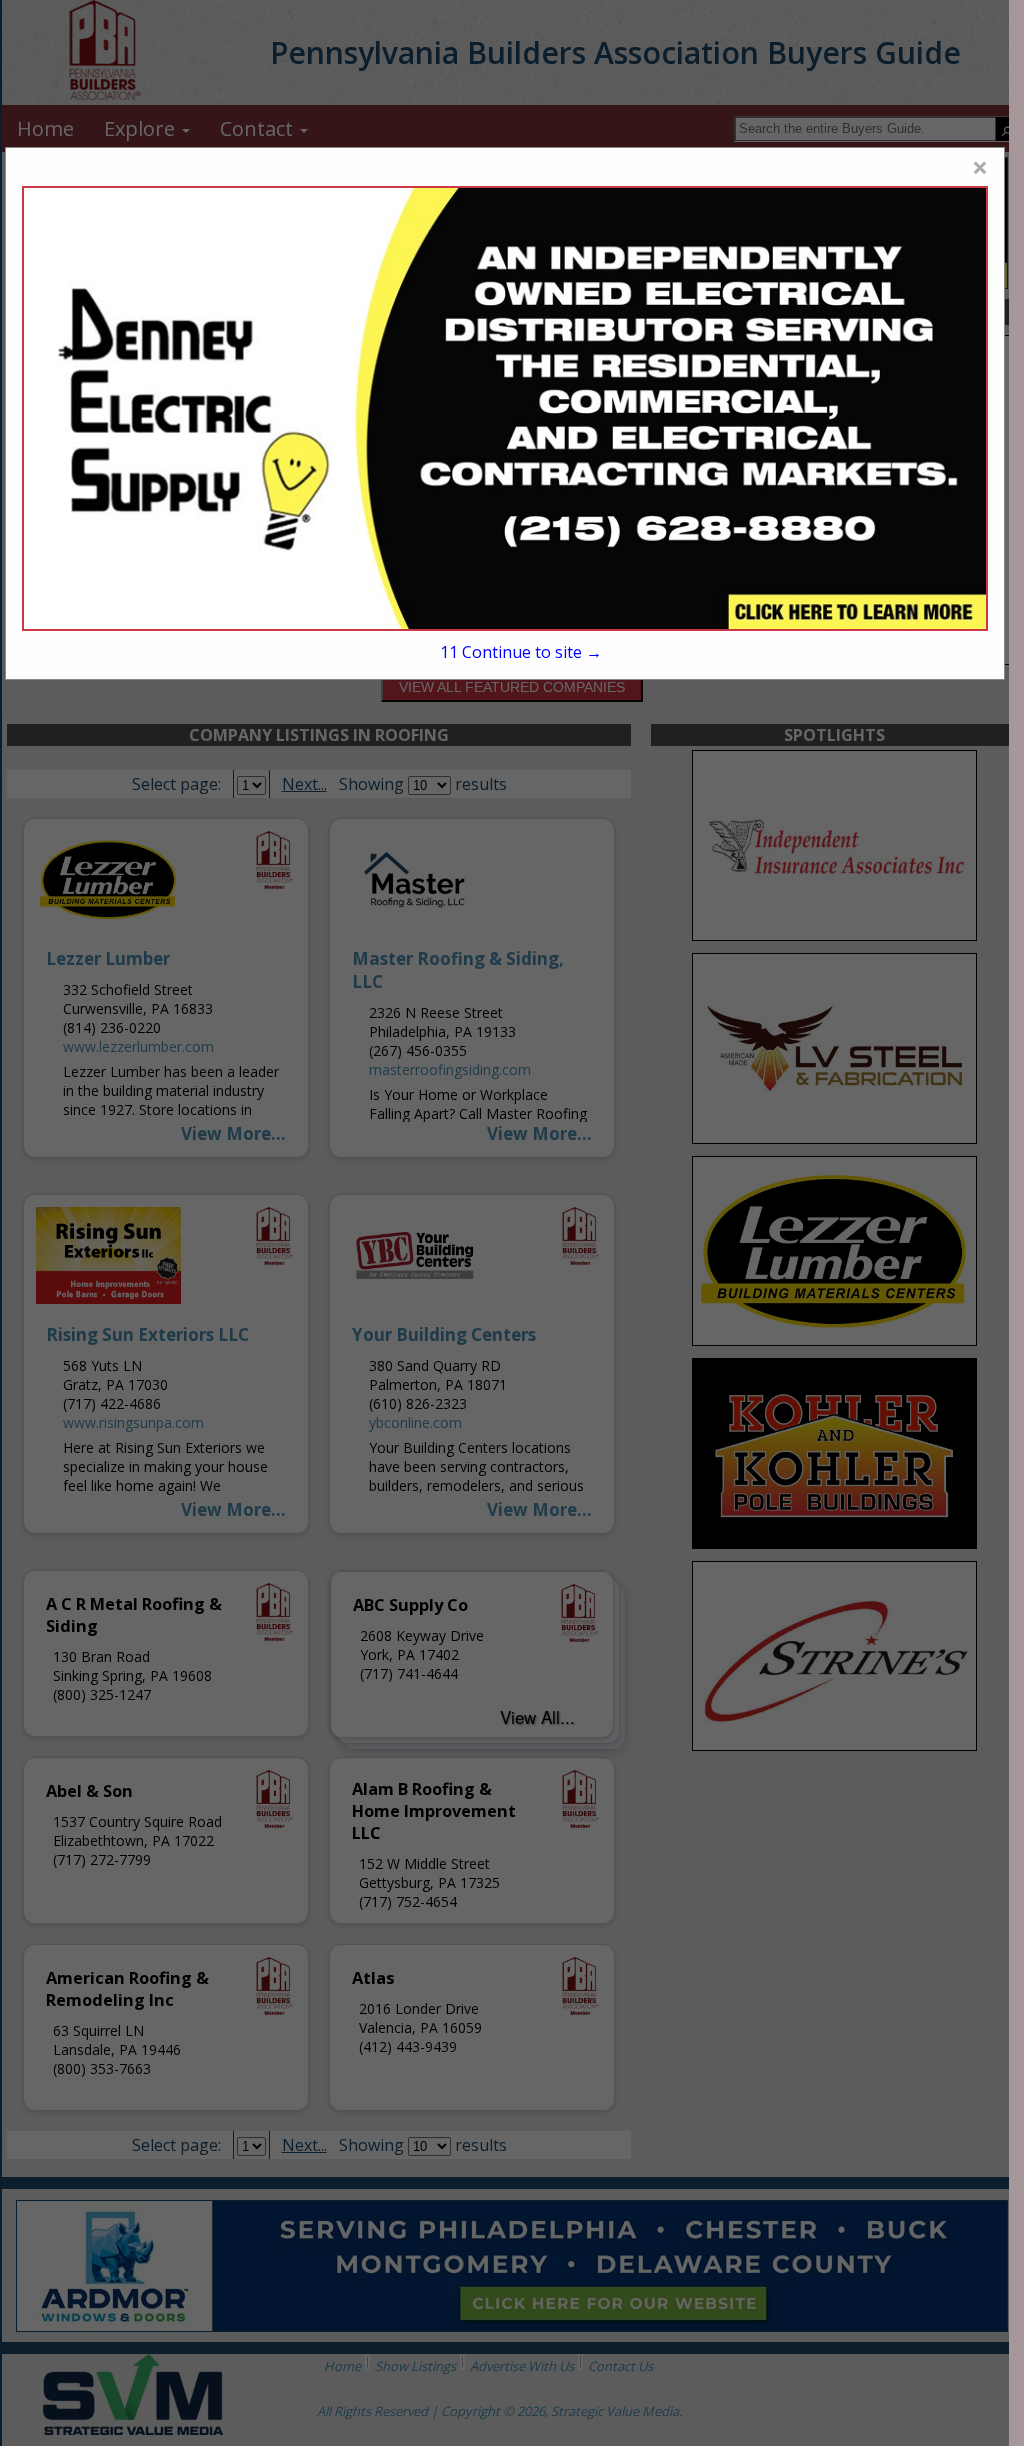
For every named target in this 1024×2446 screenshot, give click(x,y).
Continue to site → (521, 652)
